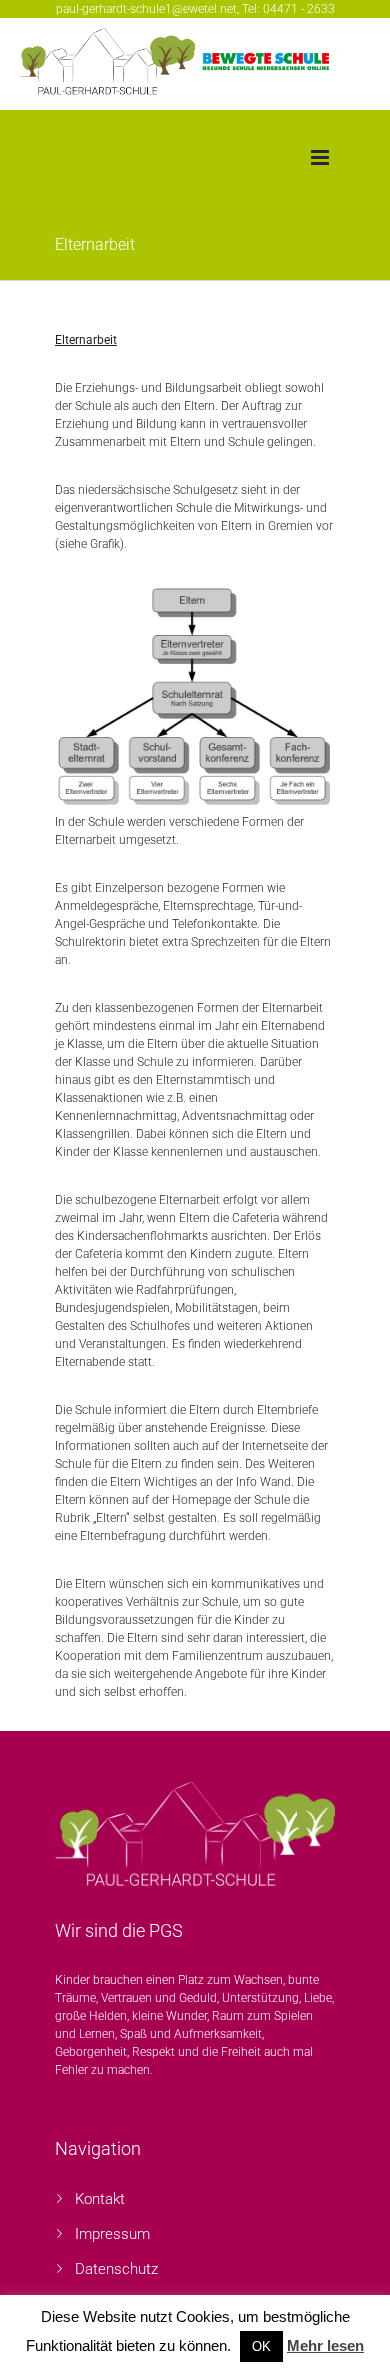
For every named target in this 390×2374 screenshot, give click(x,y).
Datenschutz (116, 2269)
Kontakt (100, 2199)
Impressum (112, 2234)
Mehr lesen (325, 2345)
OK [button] (261, 2346)
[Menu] (320, 158)
